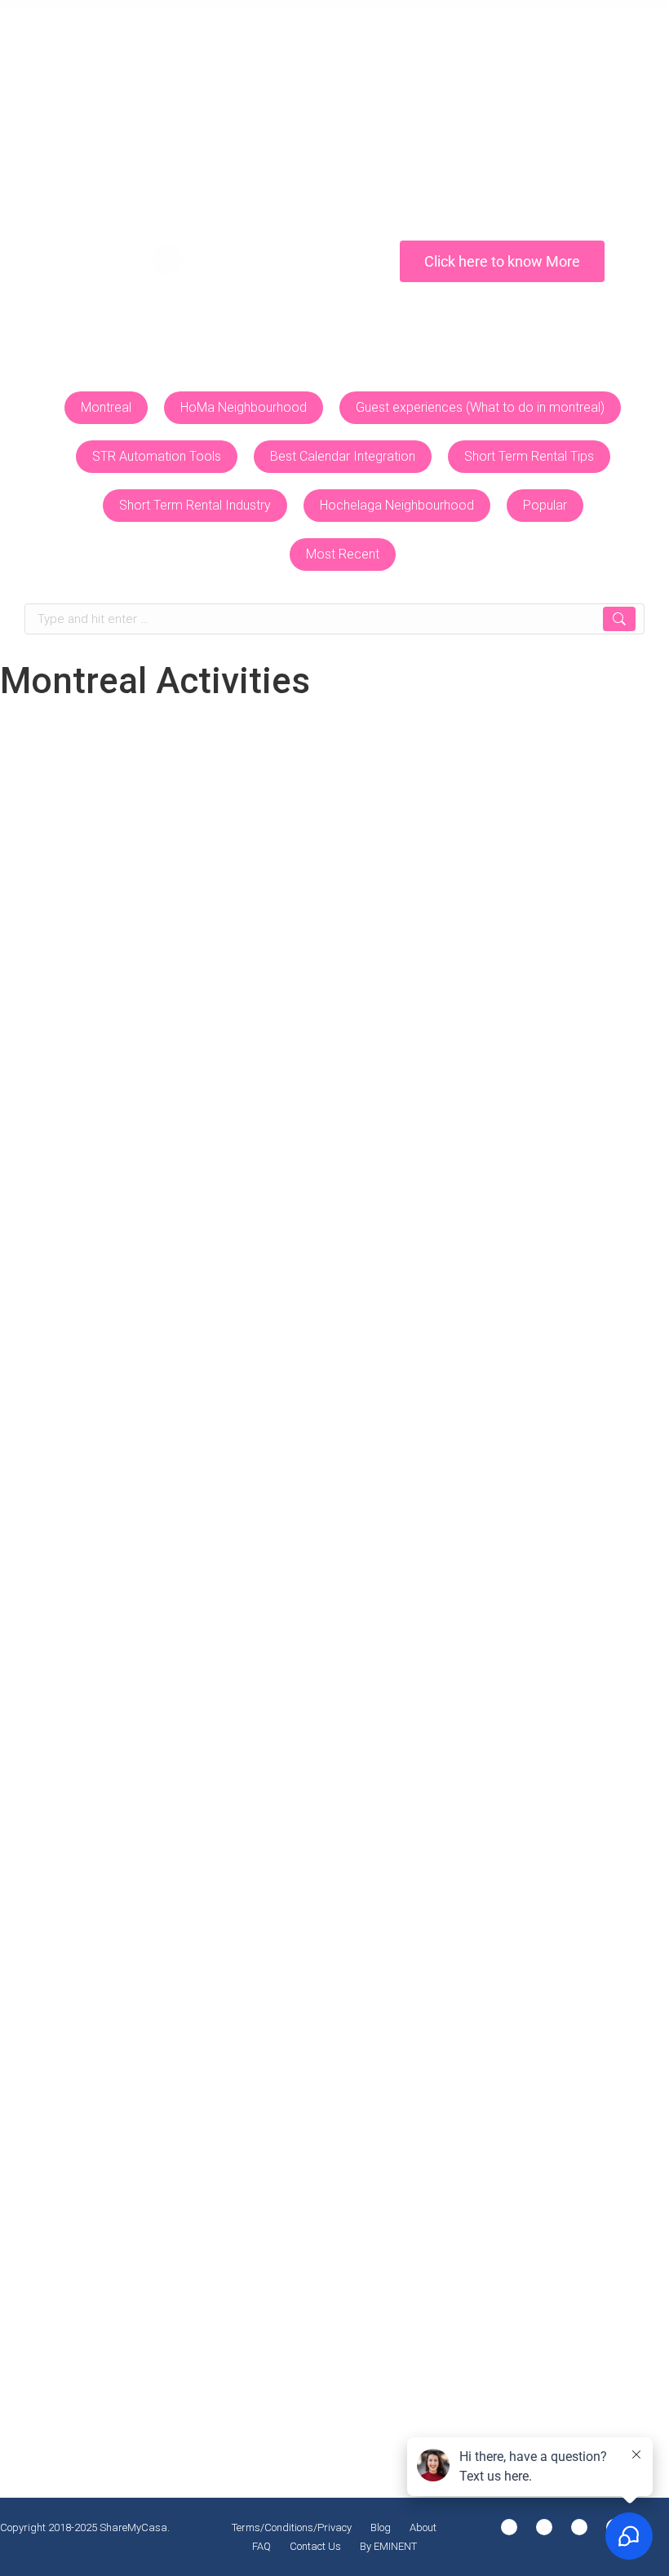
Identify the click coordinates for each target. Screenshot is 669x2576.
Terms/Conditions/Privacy (292, 2527)
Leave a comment (78, 1100)
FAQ (261, 2546)
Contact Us (315, 2546)
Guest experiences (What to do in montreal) (480, 407)
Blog (381, 2527)
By (405, 1082)
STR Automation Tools (157, 456)
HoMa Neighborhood (213, 1082)
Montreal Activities (307, 1082)
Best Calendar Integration (343, 456)
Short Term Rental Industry (195, 505)
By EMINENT (388, 2546)
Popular (545, 505)
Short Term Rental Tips (529, 456)
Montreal (106, 407)
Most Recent (343, 554)
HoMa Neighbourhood (244, 407)
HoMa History (397, 1932)
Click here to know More (502, 261)
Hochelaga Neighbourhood (397, 505)
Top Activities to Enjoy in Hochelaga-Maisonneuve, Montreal (261, 1052)
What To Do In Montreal (125, 2375)
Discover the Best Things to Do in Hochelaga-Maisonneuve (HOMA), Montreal (324, 1902)
